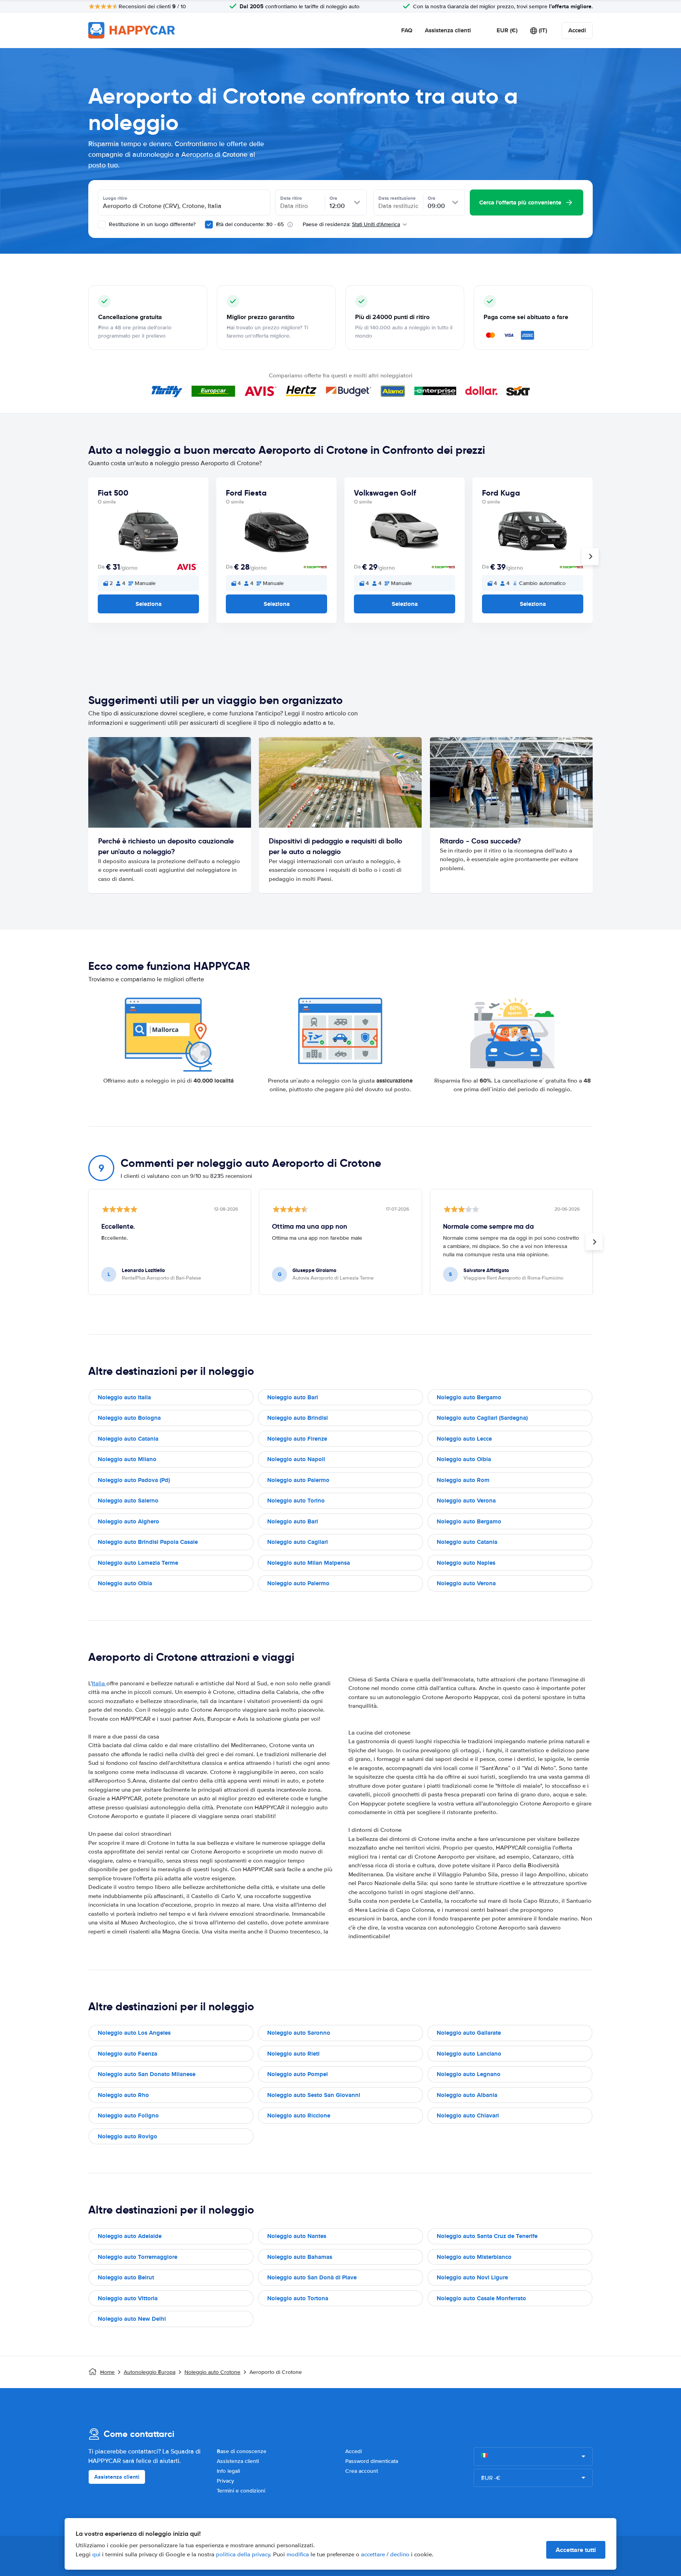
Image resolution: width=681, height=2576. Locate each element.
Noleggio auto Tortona (298, 2298)
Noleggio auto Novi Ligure (472, 2277)
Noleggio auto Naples (466, 1563)
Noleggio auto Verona (466, 1501)
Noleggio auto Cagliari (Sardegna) (482, 1418)
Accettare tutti (576, 2550)
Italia (99, 1683)
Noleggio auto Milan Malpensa (309, 1563)
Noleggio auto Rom (463, 1480)
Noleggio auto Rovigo (127, 2136)
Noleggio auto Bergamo (469, 1397)
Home (107, 2372)
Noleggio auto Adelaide (130, 2236)
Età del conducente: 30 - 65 (250, 224)
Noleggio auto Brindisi (298, 1418)
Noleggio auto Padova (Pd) (134, 1480)
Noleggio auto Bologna (129, 1418)
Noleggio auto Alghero (128, 1521)
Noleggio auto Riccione (299, 2115)
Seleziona (149, 604)
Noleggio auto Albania (467, 2095)
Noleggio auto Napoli (296, 1459)
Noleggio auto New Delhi (132, 2319)
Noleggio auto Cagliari (298, 1542)
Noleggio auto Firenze (297, 1439)
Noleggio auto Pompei (298, 2074)
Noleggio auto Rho (123, 2095)
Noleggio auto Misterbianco (474, 2257)
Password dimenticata (372, 2461)
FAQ (407, 30)
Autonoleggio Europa (150, 2372)
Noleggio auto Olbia (464, 1459)
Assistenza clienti (448, 30)
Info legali (228, 2471)
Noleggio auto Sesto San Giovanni (314, 2095)
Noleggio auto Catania (128, 1439)
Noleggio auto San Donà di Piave (312, 2277)
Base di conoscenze (242, 2451)
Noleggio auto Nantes (297, 2236)
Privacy (225, 2481)
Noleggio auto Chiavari (468, 2115)
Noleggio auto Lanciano (469, 2054)
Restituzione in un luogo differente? (151, 224)
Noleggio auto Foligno (128, 2115)
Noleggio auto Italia (124, 1397)
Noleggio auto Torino (296, 1501)
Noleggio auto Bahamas (300, 2257)
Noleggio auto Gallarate (469, 2033)
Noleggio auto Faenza (127, 2054)
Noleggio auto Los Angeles (134, 2033)
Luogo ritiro (115, 198)
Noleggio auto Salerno (128, 1501)
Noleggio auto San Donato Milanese (147, 2074)
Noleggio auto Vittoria (128, 2298)
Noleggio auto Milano (127, 1459)
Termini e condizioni (241, 2491)
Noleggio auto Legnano (469, 2074)
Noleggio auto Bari (293, 1397)
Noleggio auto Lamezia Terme (138, 1563)
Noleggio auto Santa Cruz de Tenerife (487, 2236)
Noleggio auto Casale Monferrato (481, 2298)
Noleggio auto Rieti (293, 2054)
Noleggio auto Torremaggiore (138, 2257)
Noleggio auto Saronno (299, 2033)
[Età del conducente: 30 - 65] (209, 225)
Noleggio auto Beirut (126, 2277)
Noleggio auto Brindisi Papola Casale (148, 1542)
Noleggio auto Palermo (298, 1480)
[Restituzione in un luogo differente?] (102, 225)
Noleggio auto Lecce (464, 1439)
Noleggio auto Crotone (212, 2372)
